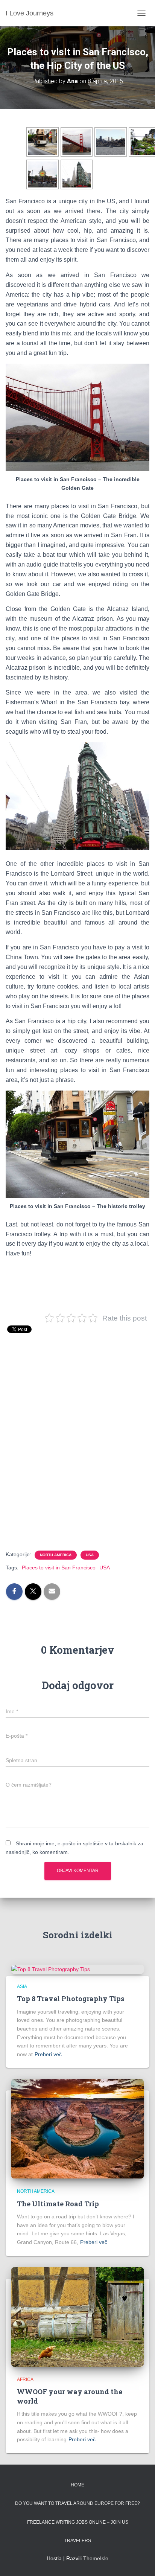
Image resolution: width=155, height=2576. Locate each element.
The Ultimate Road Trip (58, 2204)
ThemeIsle (96, 2558)
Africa (25, 2379)
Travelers (78, 2541)
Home (77, 2485)
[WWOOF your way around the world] (77, 2316)
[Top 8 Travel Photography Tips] (51, 1969)
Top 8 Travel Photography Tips (71, 1999)
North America (56, 1555)
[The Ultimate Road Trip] (77, 2128)
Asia (22, 1986)
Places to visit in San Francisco (59, 1568)
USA (90, 1555)
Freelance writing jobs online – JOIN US (78, 2522)
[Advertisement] (77, 1452)
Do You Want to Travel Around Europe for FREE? (77, 2503)
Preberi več (48, 2054)
